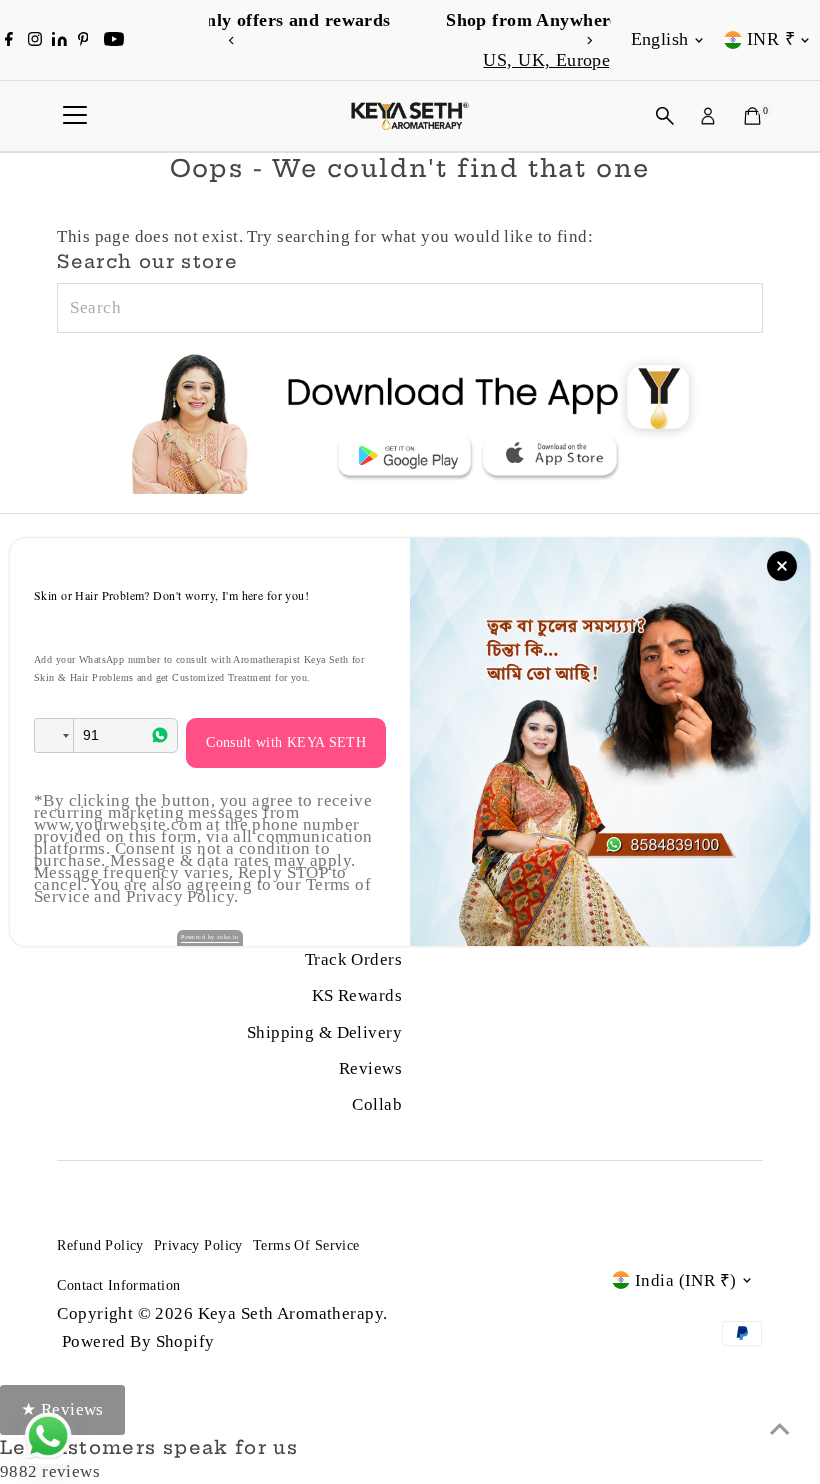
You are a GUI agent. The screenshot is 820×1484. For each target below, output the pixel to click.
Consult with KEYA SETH (286, 742)
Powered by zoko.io (210, 937)
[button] (54, 735)
